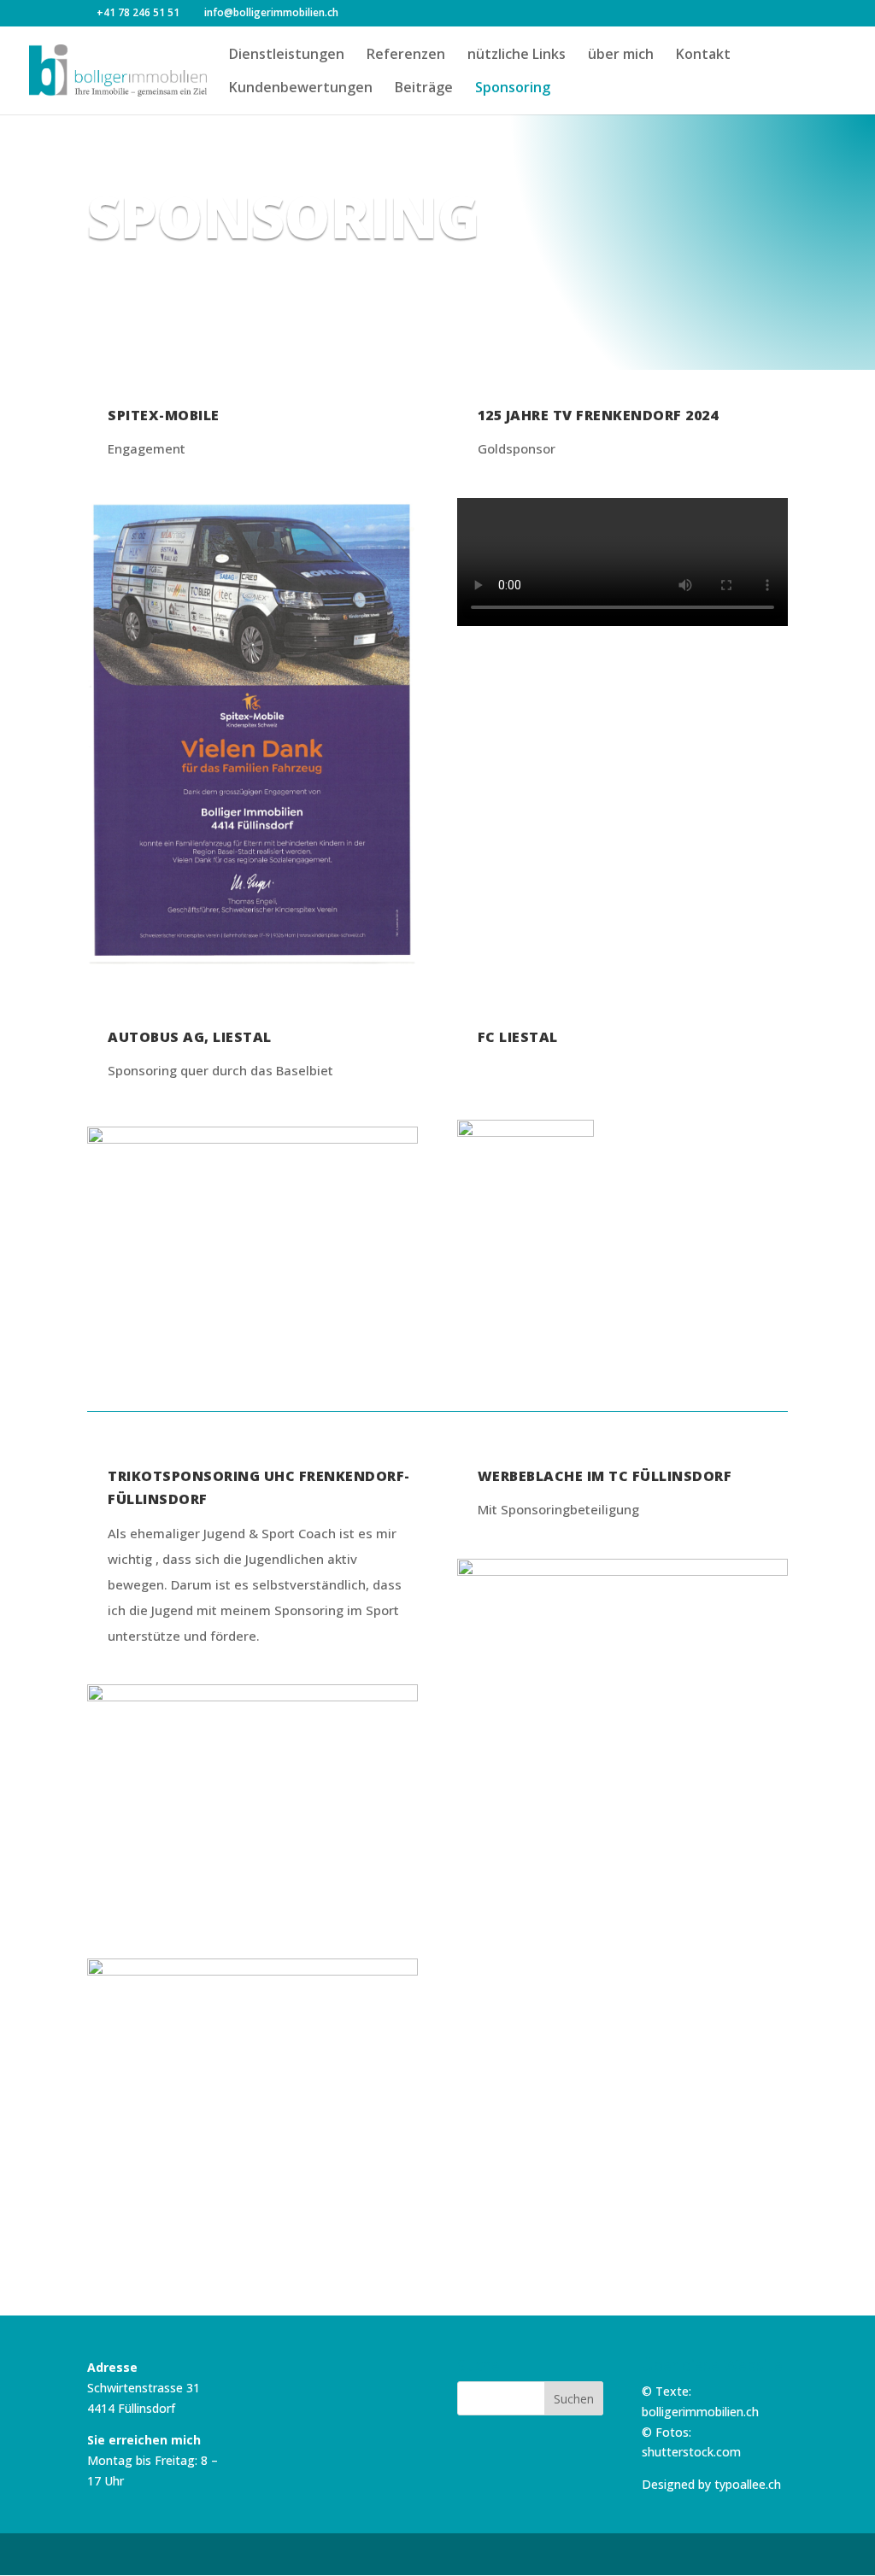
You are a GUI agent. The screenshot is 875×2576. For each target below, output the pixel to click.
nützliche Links (517, 56)
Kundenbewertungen (301, 89)
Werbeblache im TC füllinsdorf (605, 1476)
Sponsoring (513, 89)
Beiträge (424, 89)
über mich (621, 56)
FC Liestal (518, 1037)
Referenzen (406, 56)
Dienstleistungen (287, 56)
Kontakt (703, 56)
